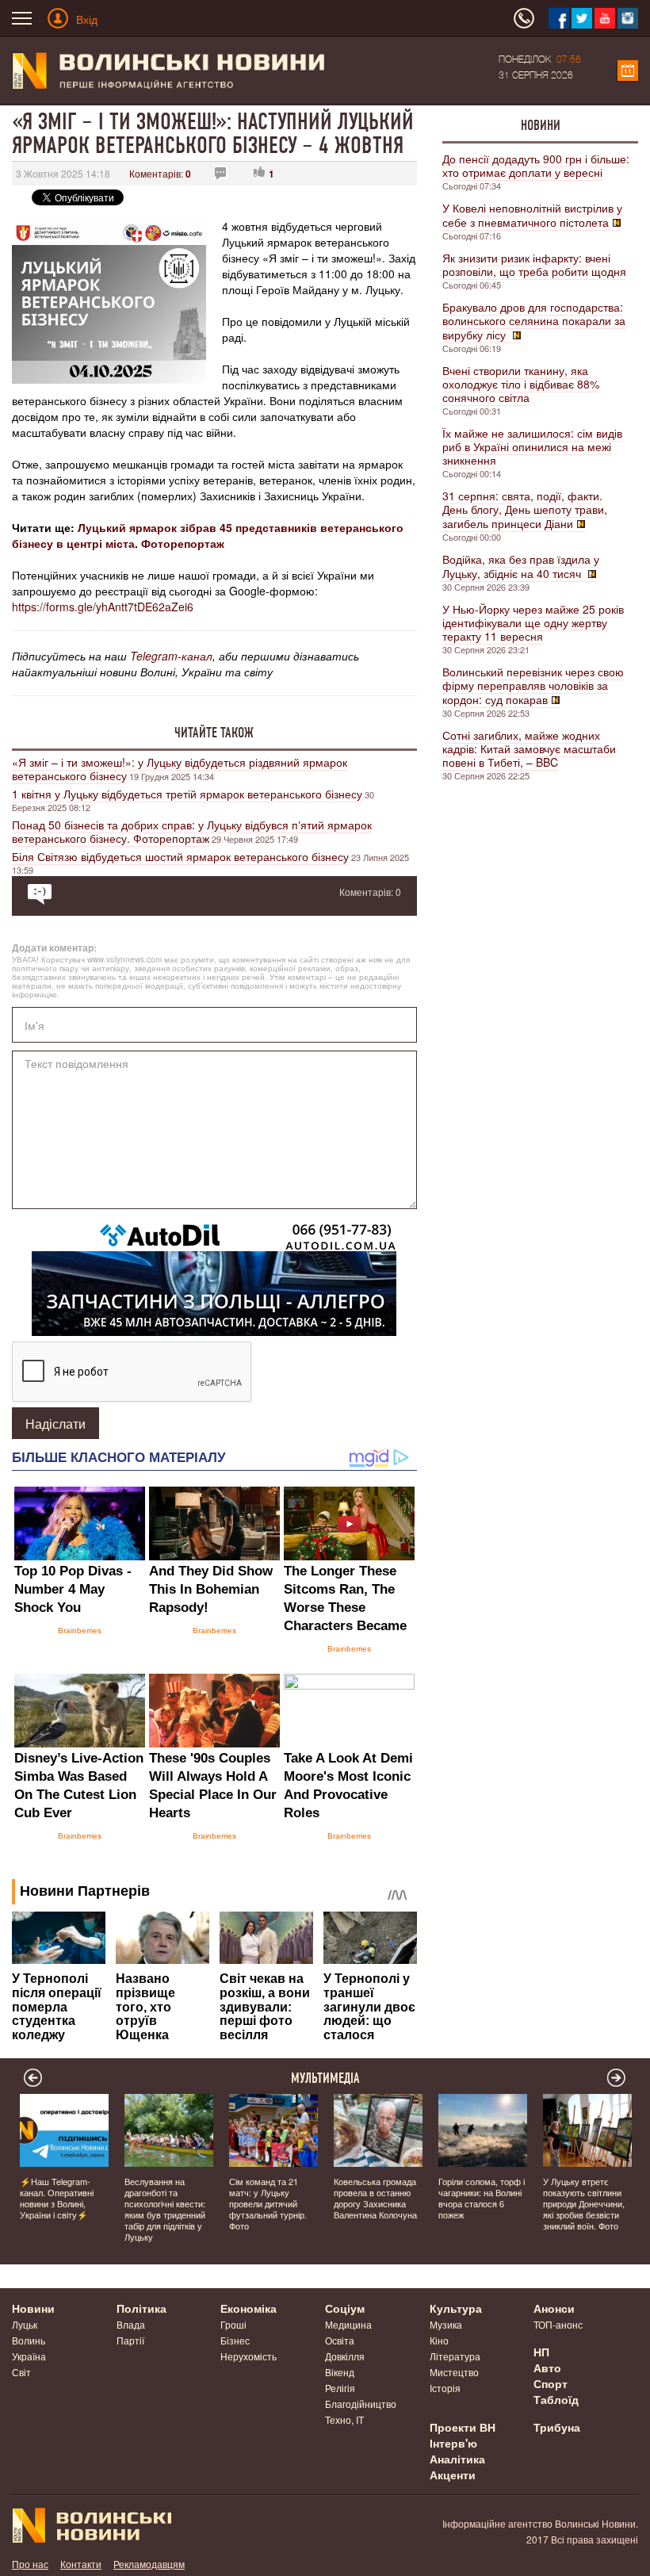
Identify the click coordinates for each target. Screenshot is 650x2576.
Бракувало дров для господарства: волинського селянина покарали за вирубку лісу (534, 321)
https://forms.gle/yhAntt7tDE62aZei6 (103, 607)
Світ (21, 2372)
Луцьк (25, 2324)
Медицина (348, 2324)
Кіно (439, 2340)
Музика (446, 2324)
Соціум (345, 2308)
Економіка (249, 2308)
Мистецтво (454, 2372)
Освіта (340, 2340)
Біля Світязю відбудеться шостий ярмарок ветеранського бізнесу (180, 856)
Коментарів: (160, 173)
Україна (29, 2356)
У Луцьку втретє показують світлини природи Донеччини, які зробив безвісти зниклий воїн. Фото (584, 2203)
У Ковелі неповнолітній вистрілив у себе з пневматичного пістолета (532, 215)
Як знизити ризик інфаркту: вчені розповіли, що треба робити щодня (534, 264)
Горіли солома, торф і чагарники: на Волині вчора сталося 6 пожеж (482, 2198)
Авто (547, 2367)
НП (541, 2352)
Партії (130, 2340)
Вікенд (340, 2372)
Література (455, 2356)
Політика (141, 2308)
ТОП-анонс (558, 2324)
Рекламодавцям (149, 2564)
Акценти (453, 2475)
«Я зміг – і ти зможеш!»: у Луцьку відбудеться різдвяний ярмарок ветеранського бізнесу (180, 769)
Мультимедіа (325, 2078)
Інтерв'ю (453, 2443)
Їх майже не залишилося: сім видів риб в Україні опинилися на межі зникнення (532, 446)
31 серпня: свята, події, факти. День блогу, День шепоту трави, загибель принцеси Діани (525, 509)
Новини (541, 125)
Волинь (29, 2340)
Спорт (551, 2383)
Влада (131, 2324)
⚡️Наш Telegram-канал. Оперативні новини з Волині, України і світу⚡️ (57, 2198)
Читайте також (214, 733)
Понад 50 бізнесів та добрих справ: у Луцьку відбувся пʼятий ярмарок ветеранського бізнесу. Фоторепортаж (192, 831)
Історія (445, 2388)
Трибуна (557, 2427)
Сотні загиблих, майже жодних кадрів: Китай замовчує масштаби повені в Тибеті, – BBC (529, 748)
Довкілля (345, 2356)
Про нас (30, 2564)
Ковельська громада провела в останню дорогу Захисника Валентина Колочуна (375, 2198)
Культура (456, 2308)
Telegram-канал (171, 656)
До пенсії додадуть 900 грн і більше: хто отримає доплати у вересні (536, 165)
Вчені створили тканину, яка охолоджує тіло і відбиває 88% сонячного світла (521, 384)
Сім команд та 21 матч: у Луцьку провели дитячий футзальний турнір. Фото (268, 2203)
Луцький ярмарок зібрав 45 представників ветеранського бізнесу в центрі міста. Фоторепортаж (208, 535)
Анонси (554, 2308)
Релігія (340, 2388)
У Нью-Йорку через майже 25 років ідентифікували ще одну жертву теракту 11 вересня (533, 622)
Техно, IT (344, 2419)
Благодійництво (361, 2404)
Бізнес (235, 2340)
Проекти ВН (463, 2427)
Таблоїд (556, 2399)
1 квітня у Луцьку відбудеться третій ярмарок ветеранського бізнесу (187, 794)
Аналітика (457, 2459)
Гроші (233, 2324)
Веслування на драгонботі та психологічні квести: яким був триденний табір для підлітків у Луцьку (165, 2209)
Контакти (81, 2564)
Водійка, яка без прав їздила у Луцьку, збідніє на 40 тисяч (521, 566)
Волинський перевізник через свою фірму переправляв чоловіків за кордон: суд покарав (533, 685)
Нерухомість (249, 2356)
